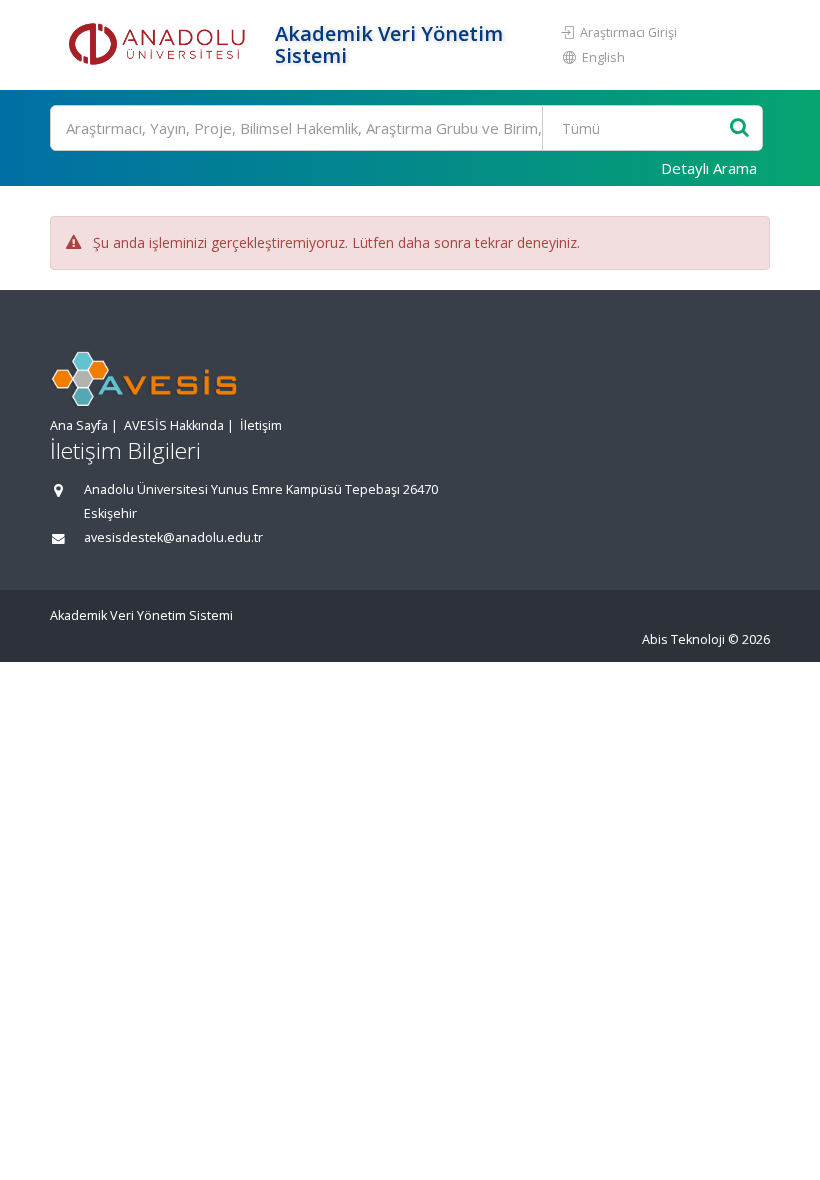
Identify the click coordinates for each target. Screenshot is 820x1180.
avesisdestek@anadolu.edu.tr (173, 537)
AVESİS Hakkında (174, 425)
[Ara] (739, 128)
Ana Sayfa (79, 425)
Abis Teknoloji (683, 639)
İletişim (261, 425)
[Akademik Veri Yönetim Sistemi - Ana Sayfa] (160, 45)
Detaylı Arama (709, 168)
